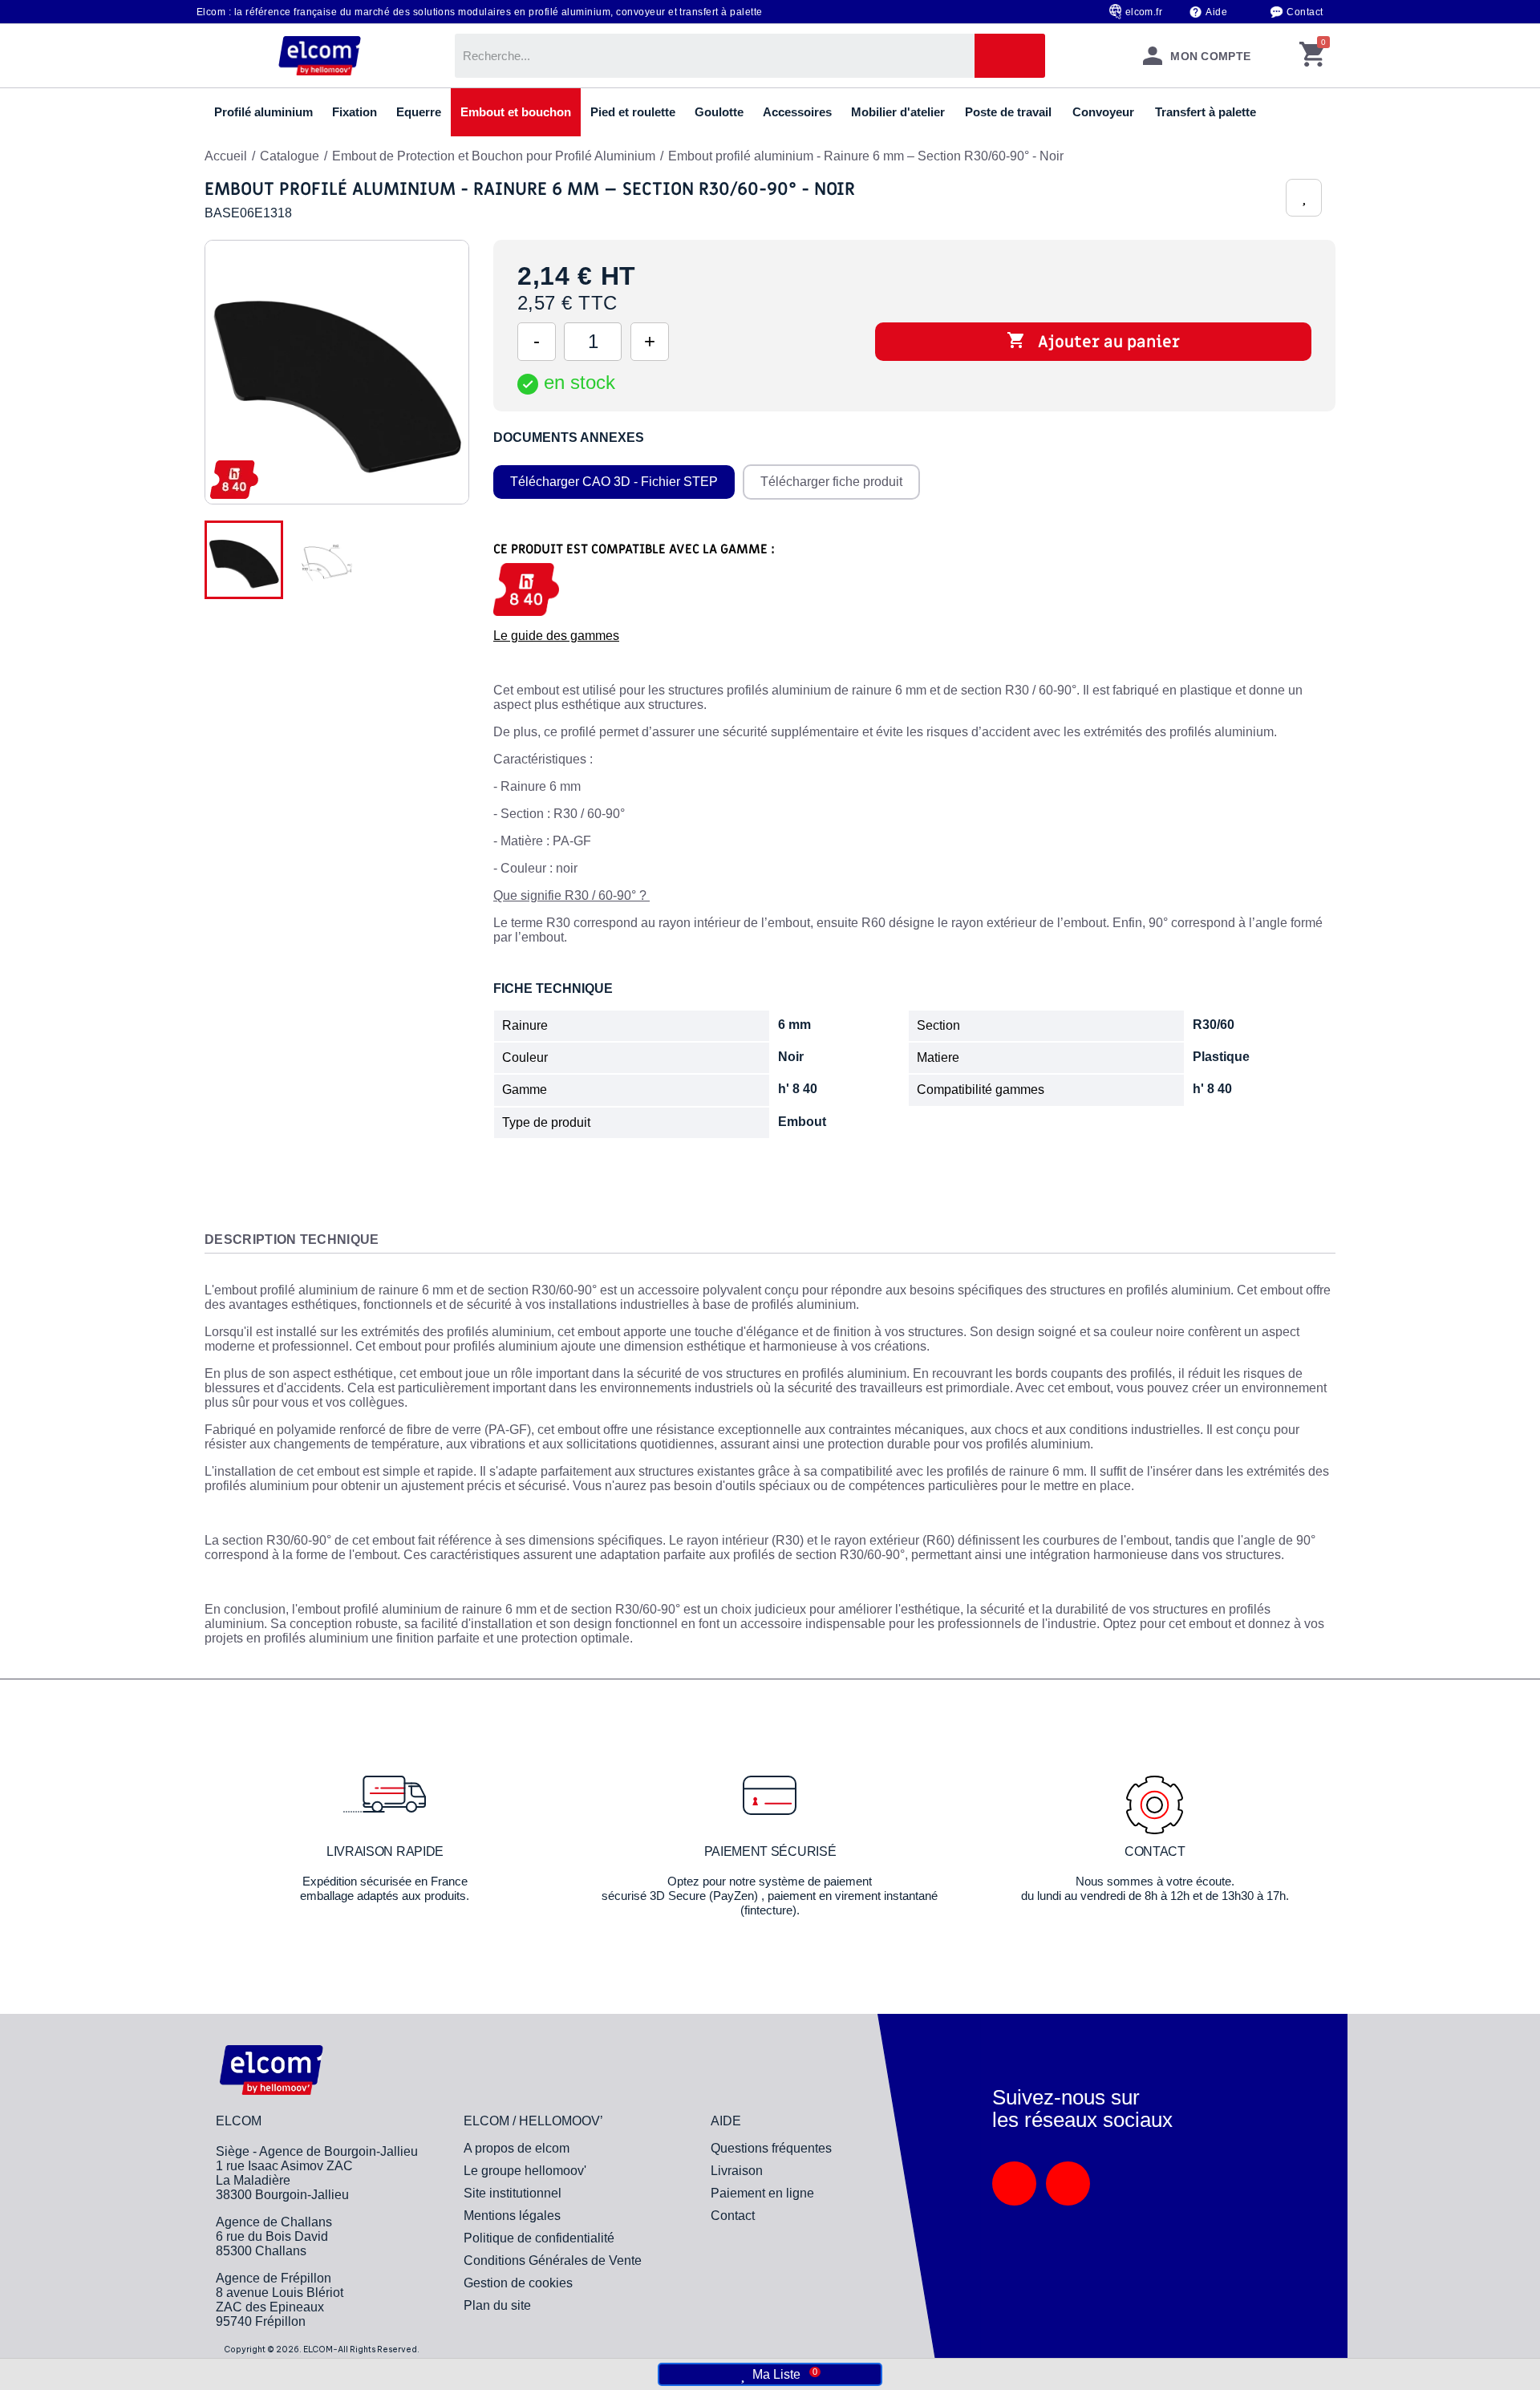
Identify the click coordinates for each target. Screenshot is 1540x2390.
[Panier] (1312, 56)
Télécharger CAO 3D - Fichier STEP (614, 482)
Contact (1305, 12)
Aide (1216, 12)
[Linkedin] (1014, 2183)
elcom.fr (1144, 12)
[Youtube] (1068, 2183)
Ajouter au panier (1093, 342)
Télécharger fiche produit (831, 482)
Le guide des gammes (556, 636)
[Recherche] (1010, 56)
